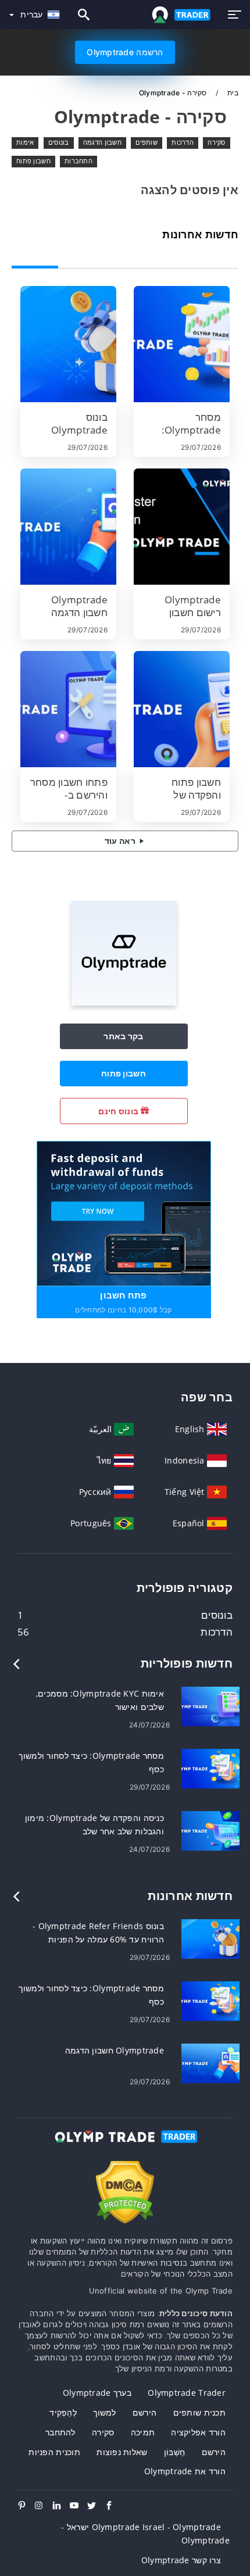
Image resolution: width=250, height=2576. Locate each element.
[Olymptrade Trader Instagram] (44, 2506)
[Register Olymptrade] (124, 1213)
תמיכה (143, 2432)
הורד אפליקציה (198, 2432)
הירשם (144, 2412)
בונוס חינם (119, 1111)
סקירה (216, 142)
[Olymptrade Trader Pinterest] (26, 2506)
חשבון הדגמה (102, 142)
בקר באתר (123, 1036)
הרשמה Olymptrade (125, 52)
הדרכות (183, 142)
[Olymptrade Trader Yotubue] (78, 2506)
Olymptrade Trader (187, 2393)
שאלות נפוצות (122, 2452)
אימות (25, 142)
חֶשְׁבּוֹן (174, 2452)
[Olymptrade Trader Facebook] (113, 2506)
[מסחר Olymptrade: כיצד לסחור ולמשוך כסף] (182, 344)
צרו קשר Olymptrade (181, 2560)
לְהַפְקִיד (63, 2412)
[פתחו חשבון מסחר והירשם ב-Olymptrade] (68, 709)
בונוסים (59, 142)
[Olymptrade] (124, 1002)
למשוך (104, 2412)
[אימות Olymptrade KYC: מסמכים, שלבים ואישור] (210, 1706)
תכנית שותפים (199, 2412)
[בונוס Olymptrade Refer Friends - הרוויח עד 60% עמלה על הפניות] (68, 344)
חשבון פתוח (33, 161)
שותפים (147, 142)
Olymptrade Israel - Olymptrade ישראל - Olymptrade (145, 2534)
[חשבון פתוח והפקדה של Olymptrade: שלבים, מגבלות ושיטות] (182, 709)
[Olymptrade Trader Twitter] (96, 2506)
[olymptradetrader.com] (179, 15)
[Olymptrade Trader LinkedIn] (61, 2506)
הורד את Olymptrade (185, 2471)
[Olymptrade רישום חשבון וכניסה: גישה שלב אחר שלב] (182, 527)
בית (232, 93)
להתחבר (60, 2432)
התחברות (78, 161)
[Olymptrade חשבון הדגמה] (68, 527)
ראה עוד (121, 841)
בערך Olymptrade (97, 2393)
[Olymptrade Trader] (125, 2147)
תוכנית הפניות (54, 2452)
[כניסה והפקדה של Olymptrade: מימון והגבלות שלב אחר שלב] (210, 1830)
